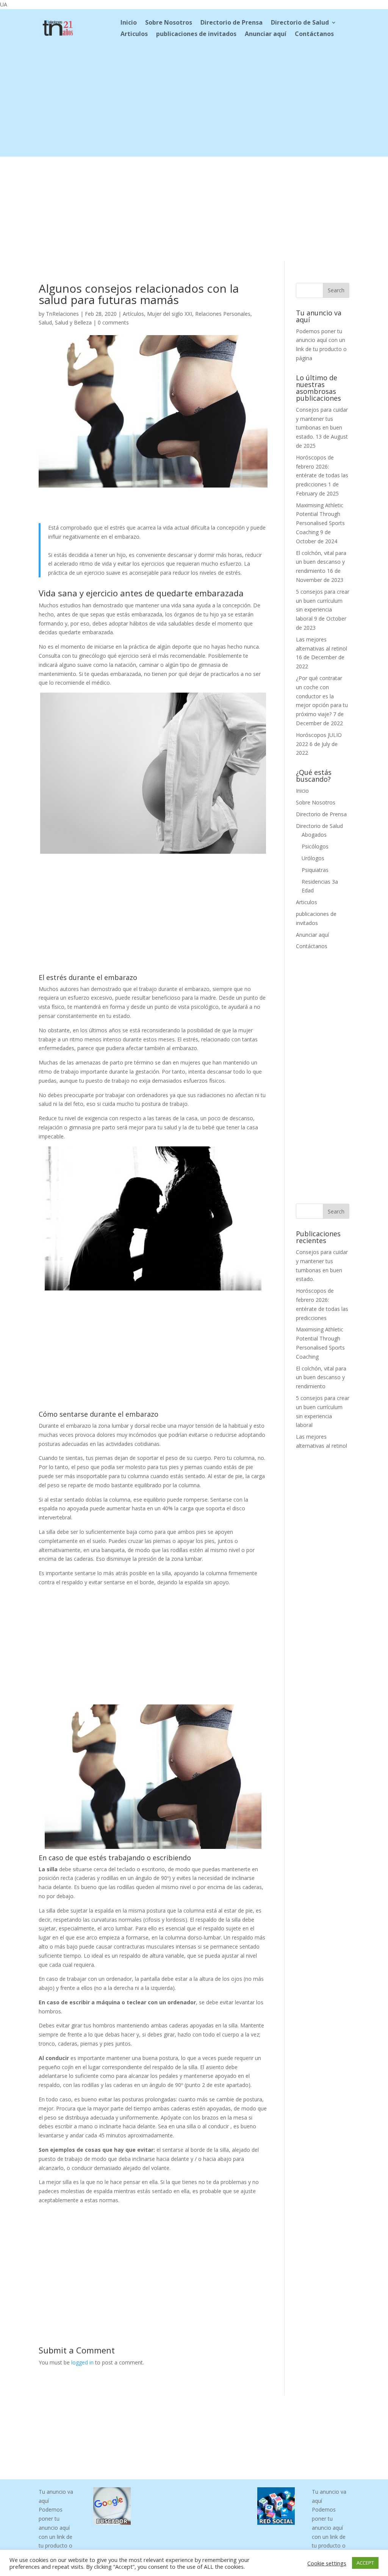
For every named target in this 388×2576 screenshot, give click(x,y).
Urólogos (313, 858)
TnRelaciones (62, 314)
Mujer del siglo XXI (170, 314)
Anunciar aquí (266, 34)
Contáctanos (314, 34)
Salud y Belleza (73, 322)
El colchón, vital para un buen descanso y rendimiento (321, 562)
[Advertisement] (194, 103)
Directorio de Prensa (232, 23)
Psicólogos (315, 846)
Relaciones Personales (223, 314)
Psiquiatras (315, 870)
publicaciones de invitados (196, 34)
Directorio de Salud (300, 23)
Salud (45, 322)
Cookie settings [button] (327, 2563)
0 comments (113, 322)
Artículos (133, 314)
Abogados (314, 835)
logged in (82, 2362)
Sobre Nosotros (169, 23)
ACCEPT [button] (365, 2563)
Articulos (134, 34)
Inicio (129, 23)
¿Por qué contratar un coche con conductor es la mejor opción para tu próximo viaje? (322, 696)
